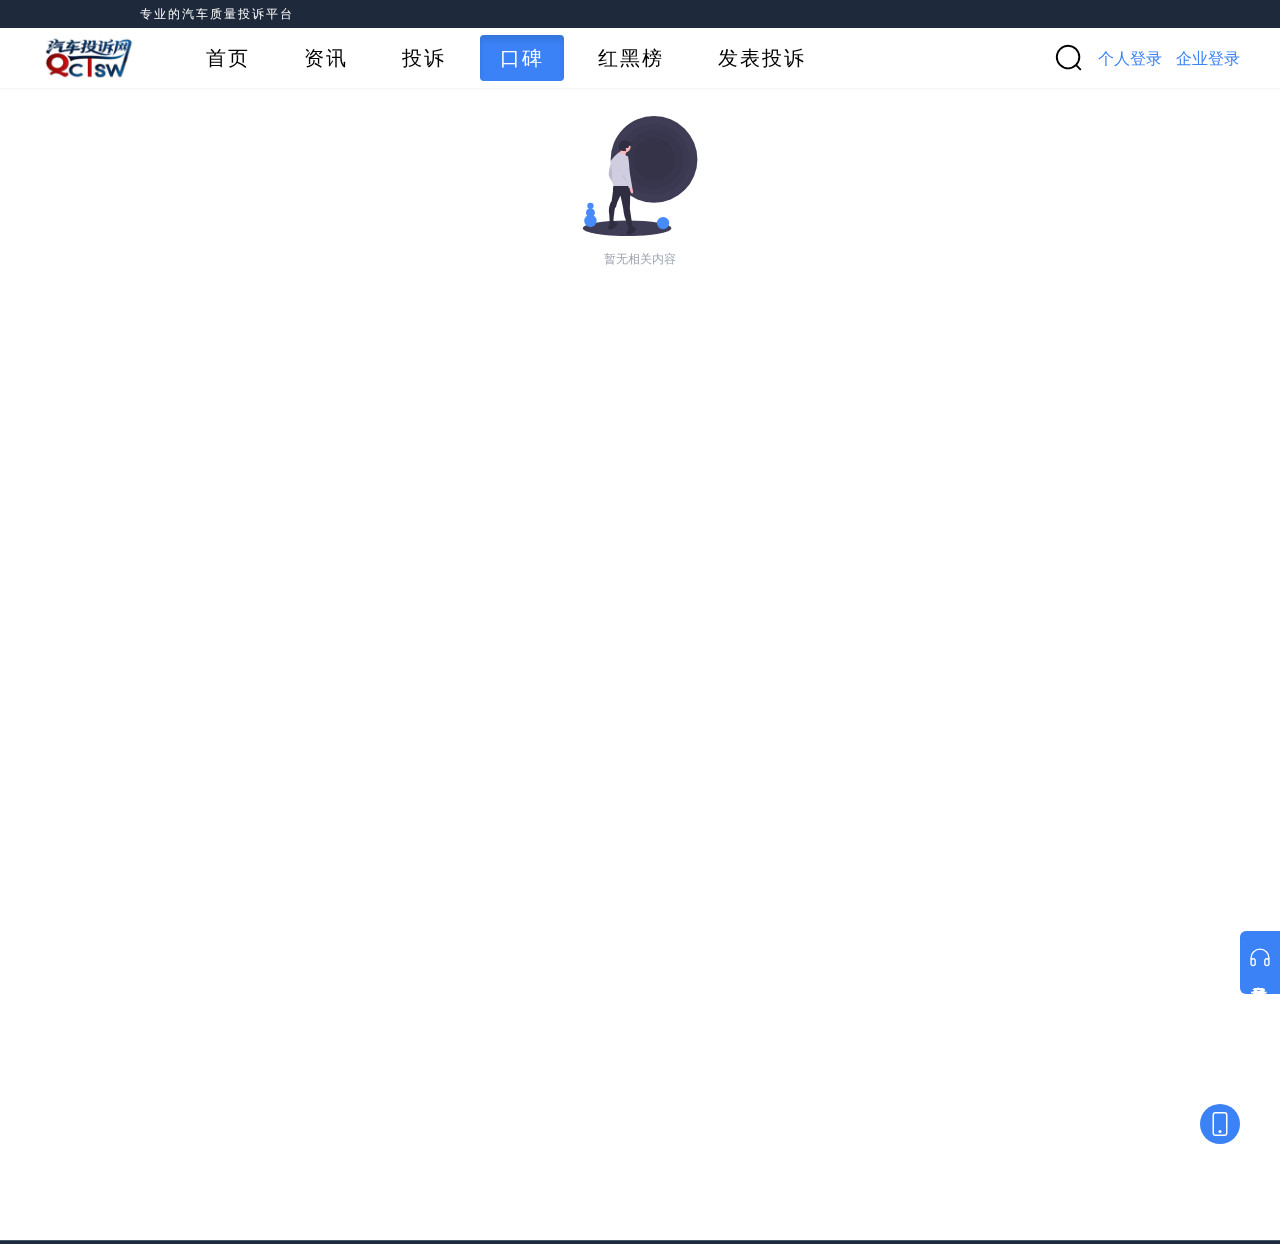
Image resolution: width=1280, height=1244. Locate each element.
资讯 (326, 57)
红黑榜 (631, 57)
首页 (228, 57)
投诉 (424, 57)
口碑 (522, 57)
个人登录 (1130, 58)
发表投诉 (762, 57)
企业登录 (1208, 58)
